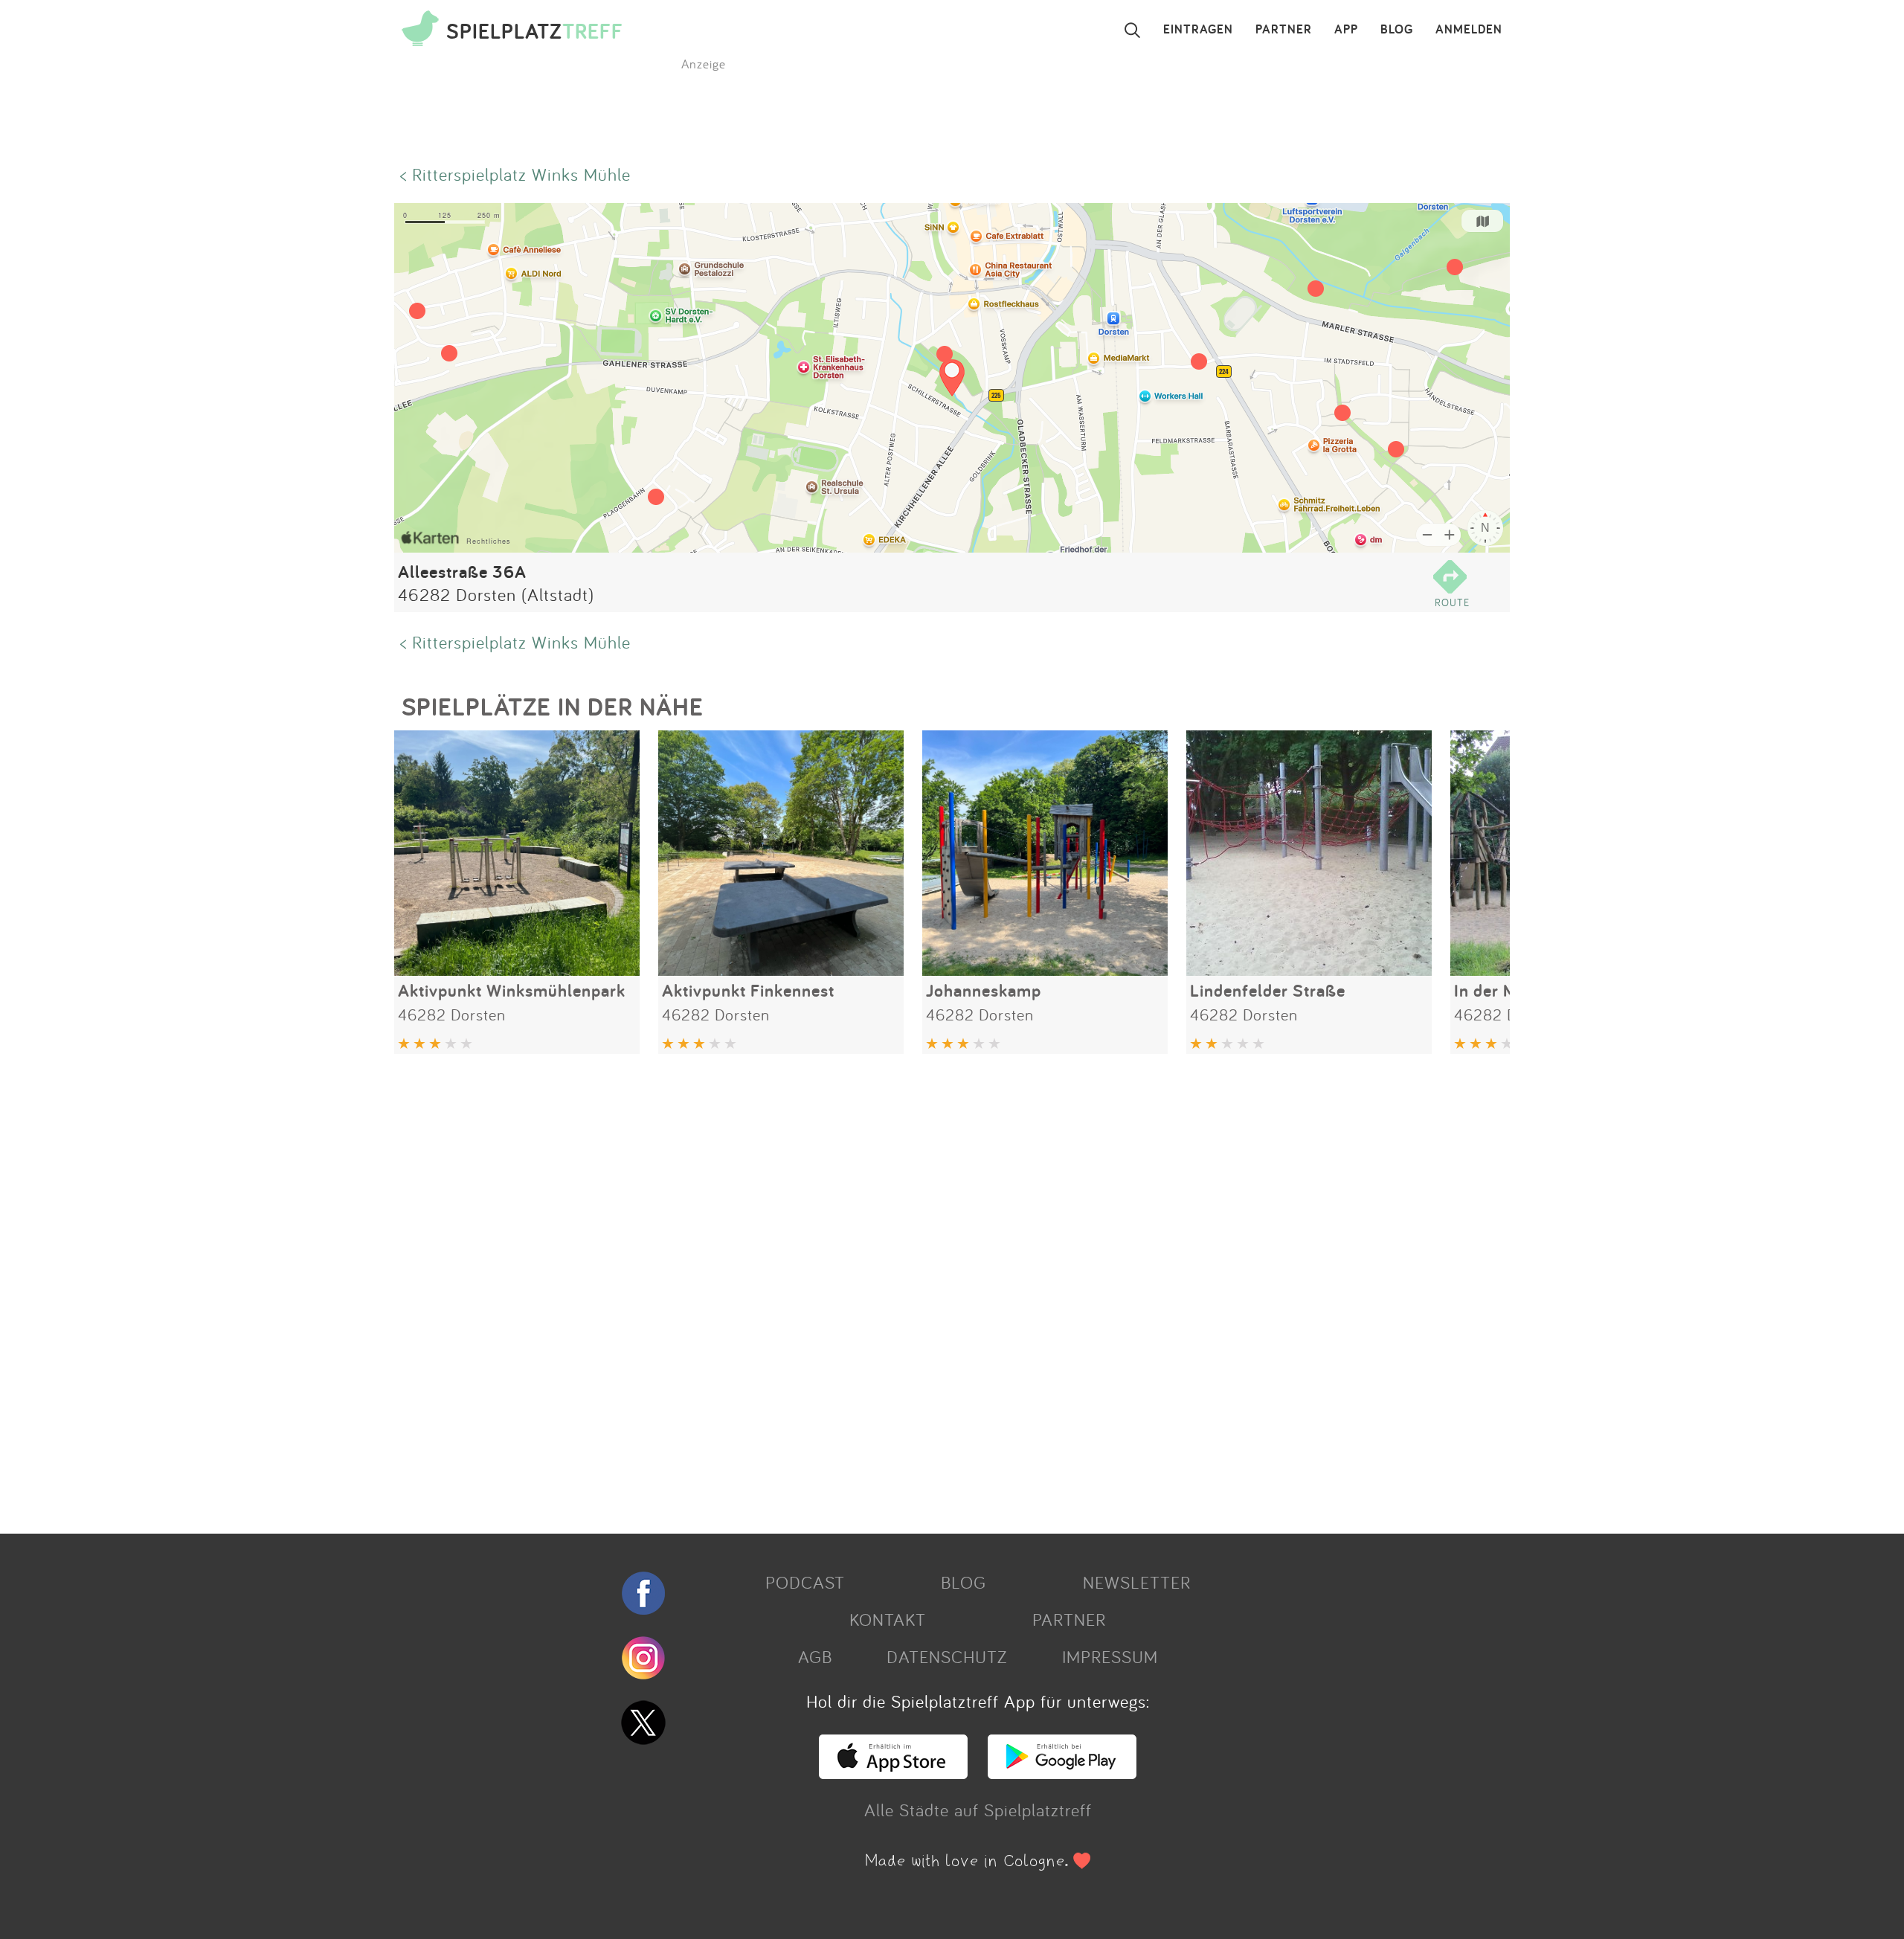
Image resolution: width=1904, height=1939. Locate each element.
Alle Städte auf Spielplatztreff (978, 1810)
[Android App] (1062, 1772)
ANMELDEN (1469, 30)
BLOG (1397, 30)
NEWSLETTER (1137, 1582)
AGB (815, 1656)
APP (1346, 30)
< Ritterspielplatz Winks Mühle (515, 174)
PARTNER (1284, 30)
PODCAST (805, 1582)
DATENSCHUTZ (947, 1656)
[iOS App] (893, 1772)
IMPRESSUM (1110, 1656)
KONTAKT (888, 1619)
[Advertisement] (840, 1288)
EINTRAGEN (1198, 30)
